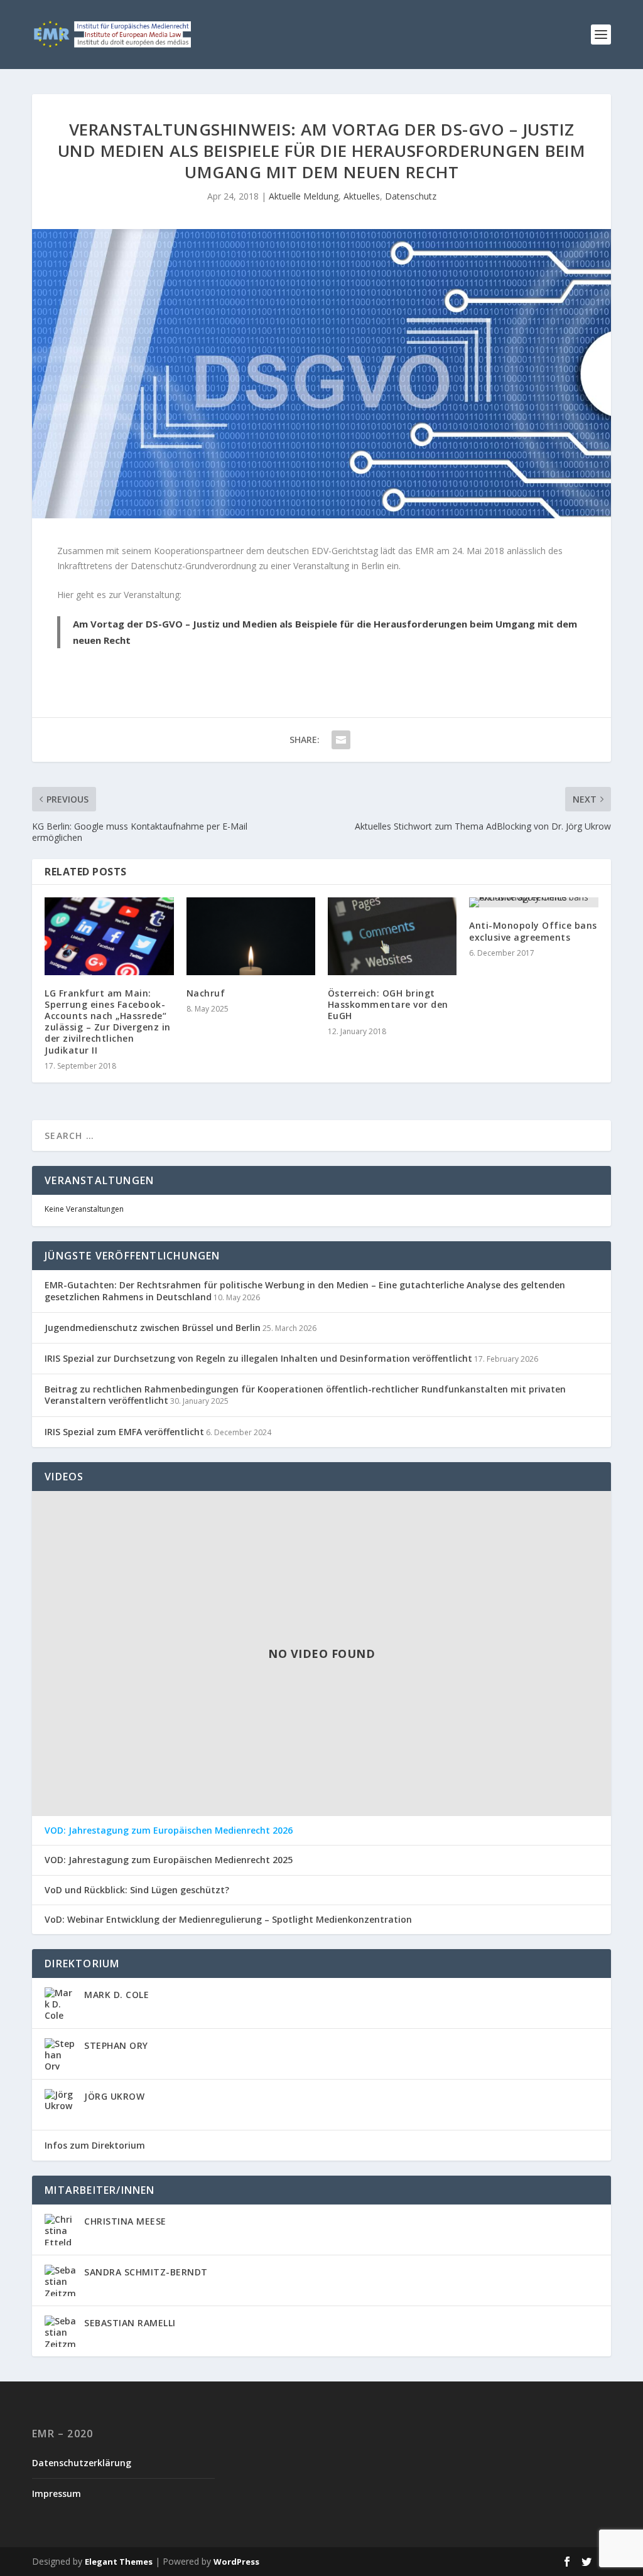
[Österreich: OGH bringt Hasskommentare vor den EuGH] (392, 936)
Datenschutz (411, 196)
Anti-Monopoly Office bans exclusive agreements (533, 931)
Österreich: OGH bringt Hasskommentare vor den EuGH (388, 1004)
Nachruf (206, 993)
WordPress (236, 2562)
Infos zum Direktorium (95, 2145)
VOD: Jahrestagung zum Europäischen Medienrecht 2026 (169, 1830)
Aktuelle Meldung (304, 196)
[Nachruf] (251, 936)
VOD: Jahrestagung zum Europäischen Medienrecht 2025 (169, 1860)
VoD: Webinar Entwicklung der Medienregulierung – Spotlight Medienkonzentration (228, 1920)
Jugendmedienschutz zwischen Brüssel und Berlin (153, 1328)
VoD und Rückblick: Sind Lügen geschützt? (137, 1890)
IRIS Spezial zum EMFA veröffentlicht (124, 1432)
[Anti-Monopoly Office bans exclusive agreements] (533, 902)
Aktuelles (362, 196)
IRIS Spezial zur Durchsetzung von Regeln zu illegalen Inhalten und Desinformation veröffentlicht (258, 1358)
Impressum (57, 2493)
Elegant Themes (119, 2562)
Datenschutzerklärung (82, 2463)
